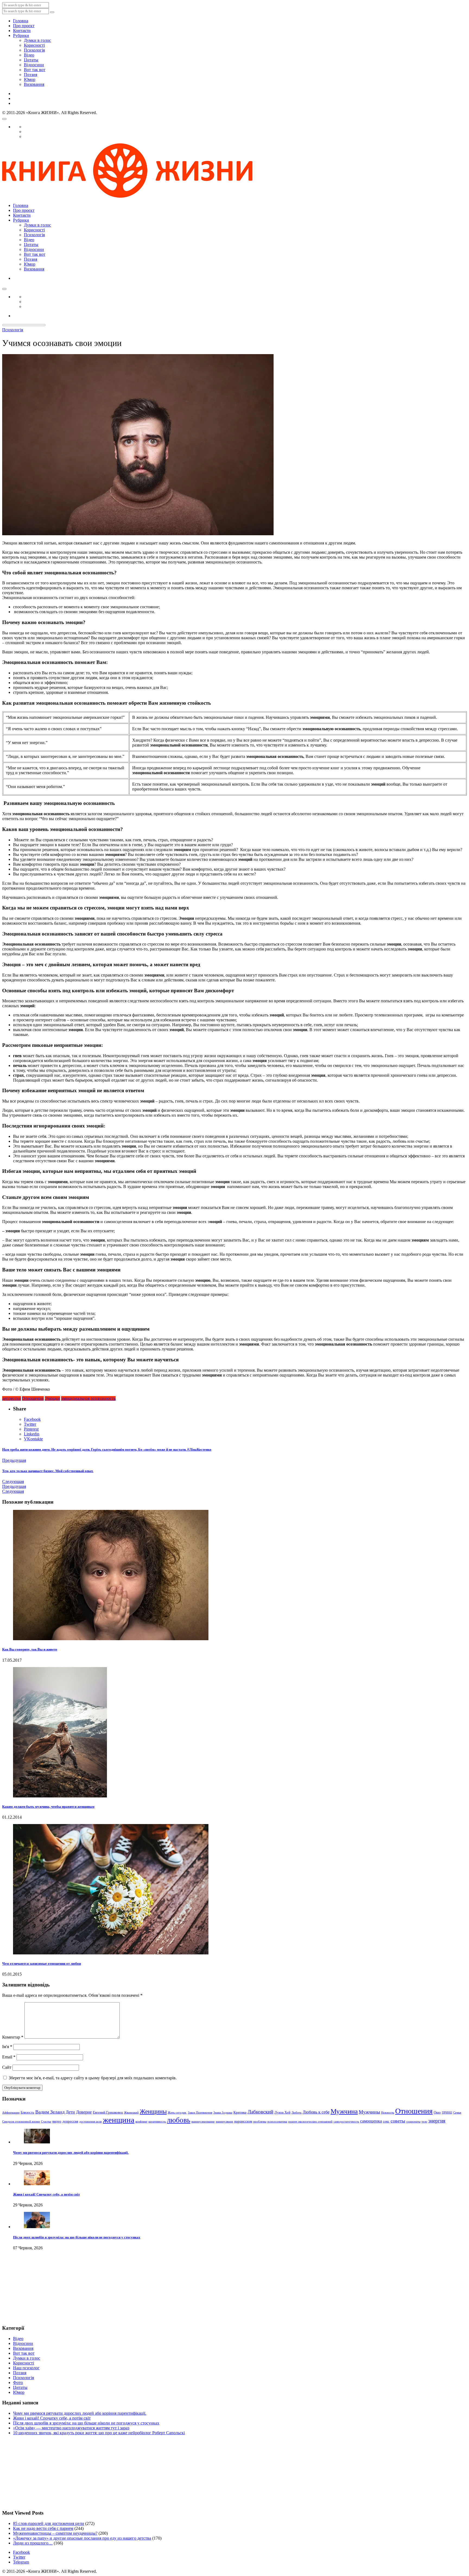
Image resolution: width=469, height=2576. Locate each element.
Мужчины (369, 2112)
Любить (297, 2113)
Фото (18, 2383)
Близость (27, 2112)
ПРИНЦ (447, 2113)
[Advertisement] (29, 2292)
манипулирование (203, 2122)
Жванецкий (131, 2113)
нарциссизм (243, 2121)
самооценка (371, 2121)
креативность (157, 2122)
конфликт (141, 2122)
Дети (70, 2112)
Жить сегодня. (177, 2113)
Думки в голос (37, 40)
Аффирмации (11, 2113)
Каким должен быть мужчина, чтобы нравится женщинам (48, 1807)
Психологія (34, 50)
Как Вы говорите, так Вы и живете (30, 1649)
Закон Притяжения (200, 2113)
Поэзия (31, 75)
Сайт (7, 2067)
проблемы (260, 2122)
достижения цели (91, 2122)
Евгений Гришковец (108, 2112)
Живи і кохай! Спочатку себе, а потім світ (46, 2194)
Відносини (34, 65)
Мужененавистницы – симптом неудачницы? (55, 2533)
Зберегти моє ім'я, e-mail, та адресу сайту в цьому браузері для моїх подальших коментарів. (93, 2078)
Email (9, 2057)
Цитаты (31, 60)
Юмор (30, 79)
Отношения (33, 1398)
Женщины (153, 2111)
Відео (29, 55)
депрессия (12, 1398)
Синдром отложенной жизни (21, 2122)
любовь (179, 2120)
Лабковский (260, 2112)
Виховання (34, 84)
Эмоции (52, 1398)
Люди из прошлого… (33, 2543)
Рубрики (21, 35)
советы (398, 2121)
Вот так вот (35, 70)
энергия (437, 2121)
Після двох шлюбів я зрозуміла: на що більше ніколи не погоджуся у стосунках (77, 2237)
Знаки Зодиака (223, 2113)
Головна (21, 21)
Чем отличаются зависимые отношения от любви (42, 1964)
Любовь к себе (316, 2112)
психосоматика (277, 2122)
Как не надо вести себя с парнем (43, 2528)
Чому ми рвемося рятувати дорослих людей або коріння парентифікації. (71, 2153)
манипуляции (224, 2122)
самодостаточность (346, 2122)
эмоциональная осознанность (88, 1398)
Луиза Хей (282, 2112)
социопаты (413, 2122)
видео (57, 2121)
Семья (457, 2113)
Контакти (22, 31)
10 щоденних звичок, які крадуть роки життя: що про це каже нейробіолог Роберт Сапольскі (99, 2433)
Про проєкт (24, 26)
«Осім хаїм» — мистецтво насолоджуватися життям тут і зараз (71, 2428)
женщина (119, 2120)
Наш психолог (26, 2368)
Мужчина (344, 2111)
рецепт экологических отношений (310, 2122)
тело (424, 2122)
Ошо (437, 2112)
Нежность (388, 2113)
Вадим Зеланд (50, 2112)
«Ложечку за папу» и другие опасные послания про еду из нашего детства (82, 2538)
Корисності (34, 45)
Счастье (46, 2122)
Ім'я (7, 2047)
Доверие (84, 2112)
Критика (240, 2112)
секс (386, 2121)
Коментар (13, 2037)
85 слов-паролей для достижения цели (49, 2523)
